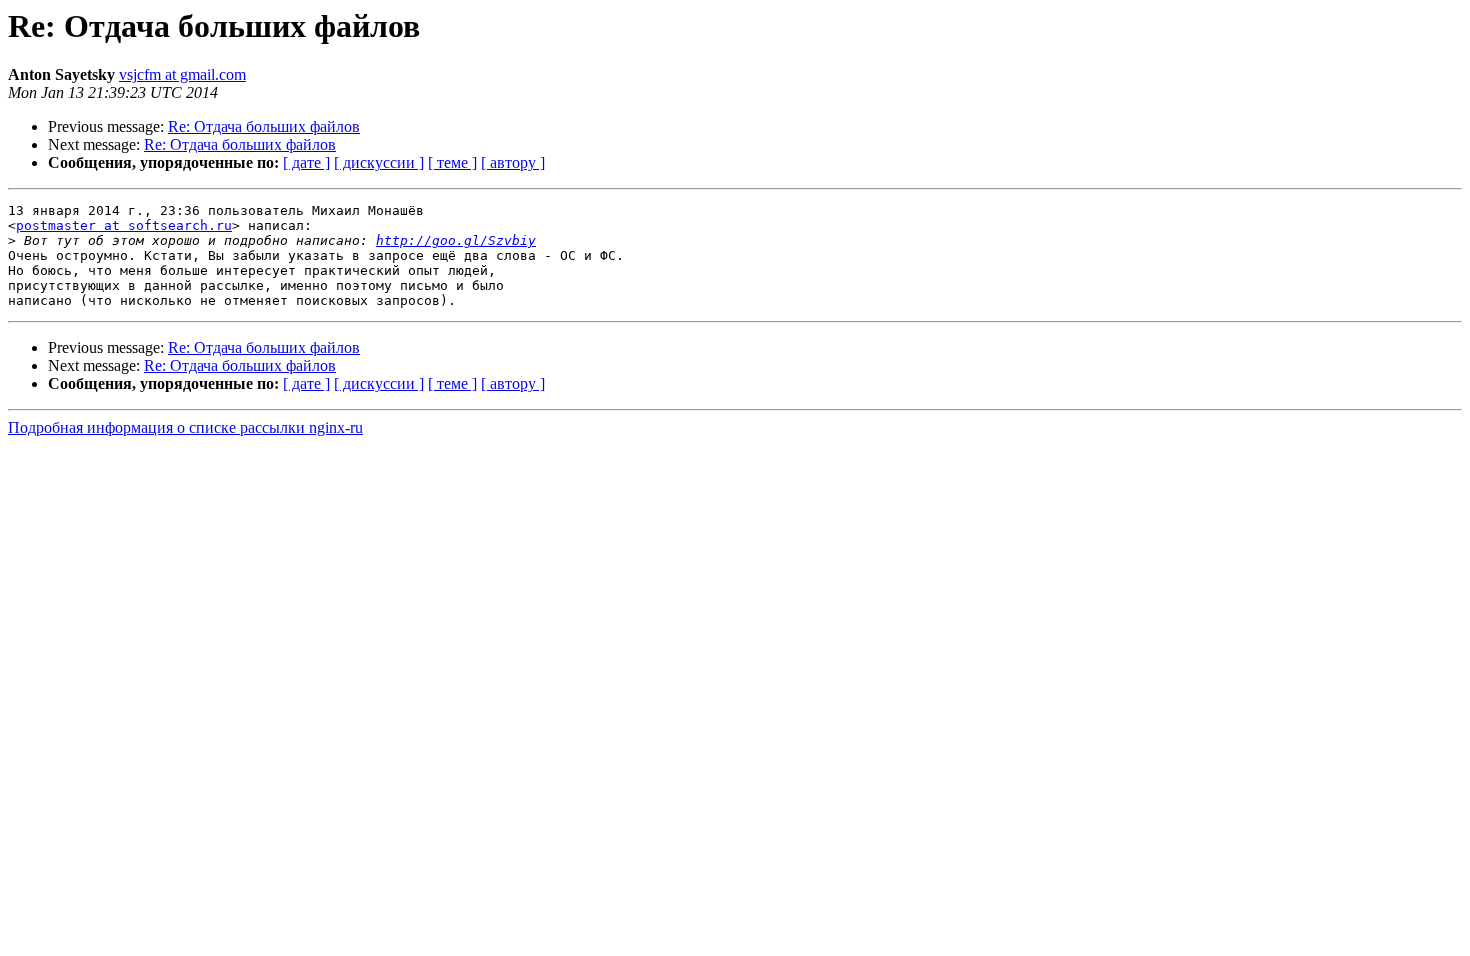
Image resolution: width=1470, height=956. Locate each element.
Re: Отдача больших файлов (264, 126)
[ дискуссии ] (379, 162)
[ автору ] (513, 162)
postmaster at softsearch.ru (124, 225)
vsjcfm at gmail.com (182, 74)
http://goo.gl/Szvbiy (456, 240)
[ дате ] (306, 162)
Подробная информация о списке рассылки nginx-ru (185, 427)
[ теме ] (452, 162)
